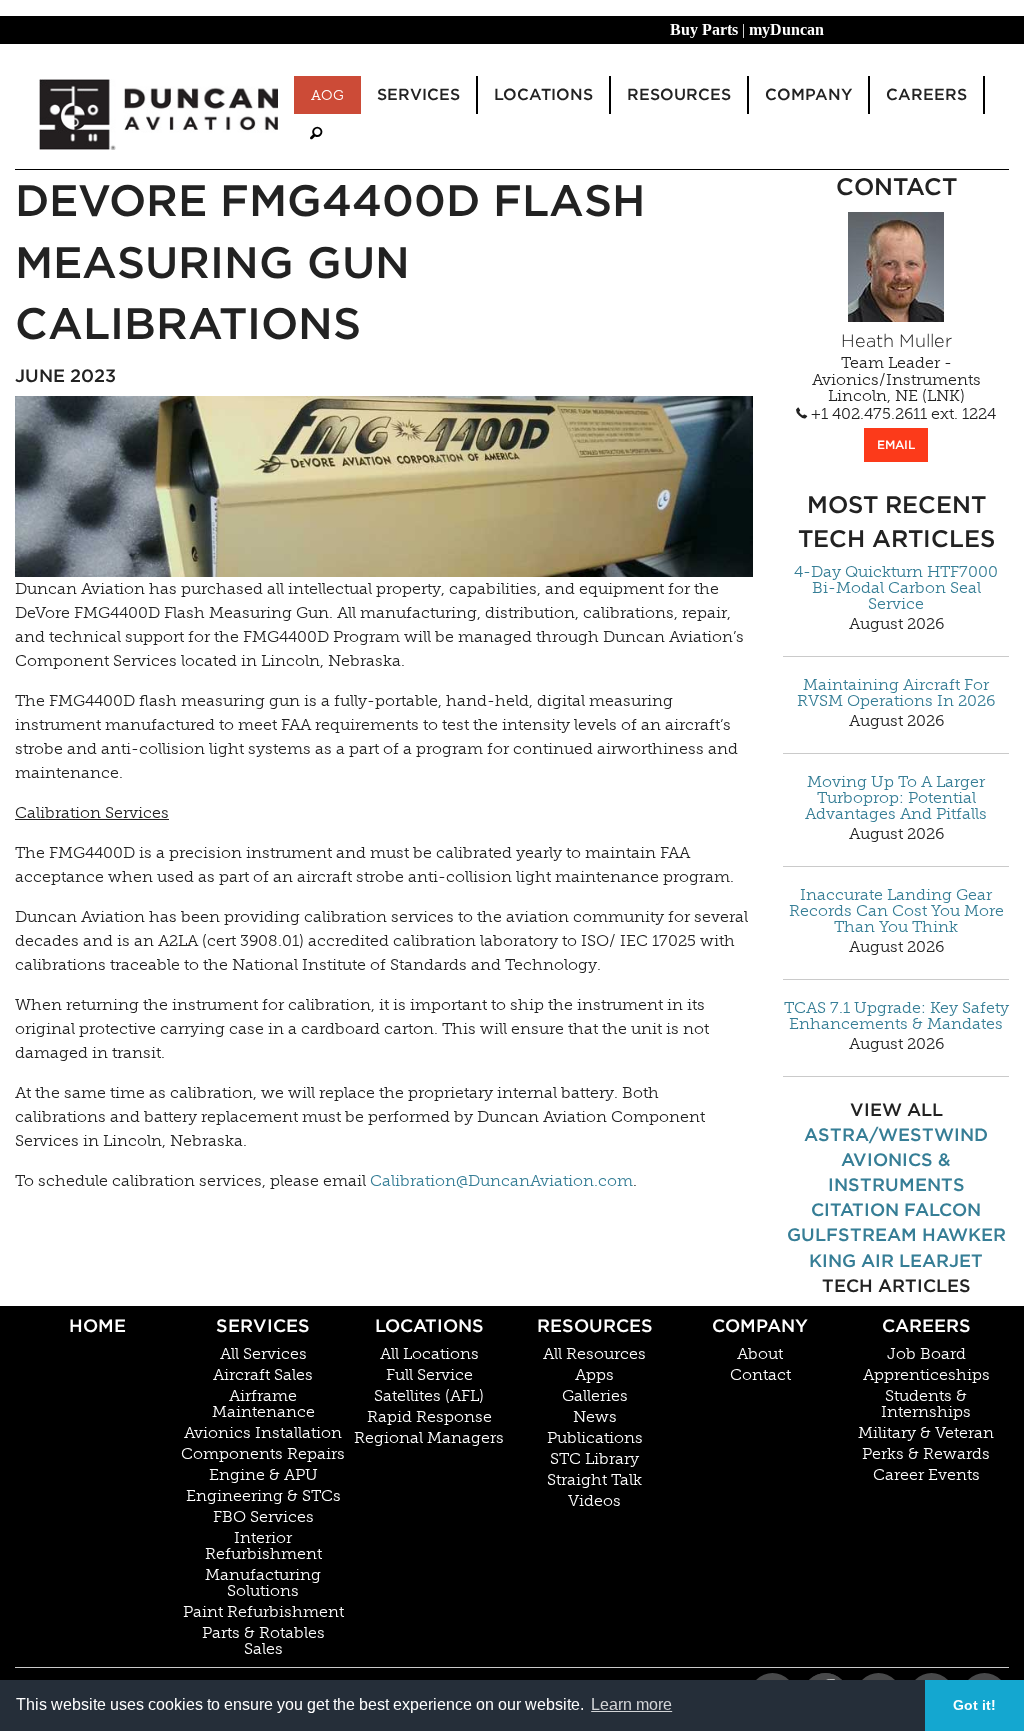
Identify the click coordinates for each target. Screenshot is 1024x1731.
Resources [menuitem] (679, 94)
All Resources (594, 1354)
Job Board (926, 1354)
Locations (429, 1325)
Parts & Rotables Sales (263, 1641)
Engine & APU (263, 1475)
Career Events (926, 1475)
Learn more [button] (631, 1704)
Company (760, 1325)
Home (97, 1325)
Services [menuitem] (418, 94)
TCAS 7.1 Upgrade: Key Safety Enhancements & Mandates (896, 1016)
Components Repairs (263, 1454)
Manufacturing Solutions (263, 1583)
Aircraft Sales (263, 1375)
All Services (263, 1354)
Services (263, 1325)
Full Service (429, 1375)
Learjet (941, 1260)
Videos (594, 1501)
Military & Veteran (926, 1433)
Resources (595, 1325)
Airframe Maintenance (263, 1404)
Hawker (964, 1234)
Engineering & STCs (263, 1496)
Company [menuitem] (808, 94)
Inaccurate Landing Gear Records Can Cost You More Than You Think (896, 911)
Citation (855, 1209)
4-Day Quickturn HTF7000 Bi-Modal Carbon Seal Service (896, 588)
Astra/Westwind (896, 1134)
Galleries (595, 1396)
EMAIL (896, 444)
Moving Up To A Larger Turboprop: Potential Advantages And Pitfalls (896, 798)
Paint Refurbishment (263, 1612)
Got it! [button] (974, 1705)
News (595, 1417)
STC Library (594, 1459)
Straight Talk (594, 1480)
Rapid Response (429, 1417)
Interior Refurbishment (263, 1546)
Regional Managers (429, 1438)
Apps (594, 1375)
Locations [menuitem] (543, 94)
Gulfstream (852, 1234)
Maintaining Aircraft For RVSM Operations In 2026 (896, 693)
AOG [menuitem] (327, 95)
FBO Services (263, 1517)
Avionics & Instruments (896, 1172)
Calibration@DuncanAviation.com (501, 1180)
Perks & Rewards (926, 1454)
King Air (851, 1260)
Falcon (942, 1209)
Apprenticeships (926, 1375)
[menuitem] (316, 133)
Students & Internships (926, 1404)
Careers (926, 1325)
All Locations (429, 1354)
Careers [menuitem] (926, 94)
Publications (595, 1438)
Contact (760, 1375)
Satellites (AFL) (429, 1396)
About (760, 1354)
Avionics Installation (263, 1433)
